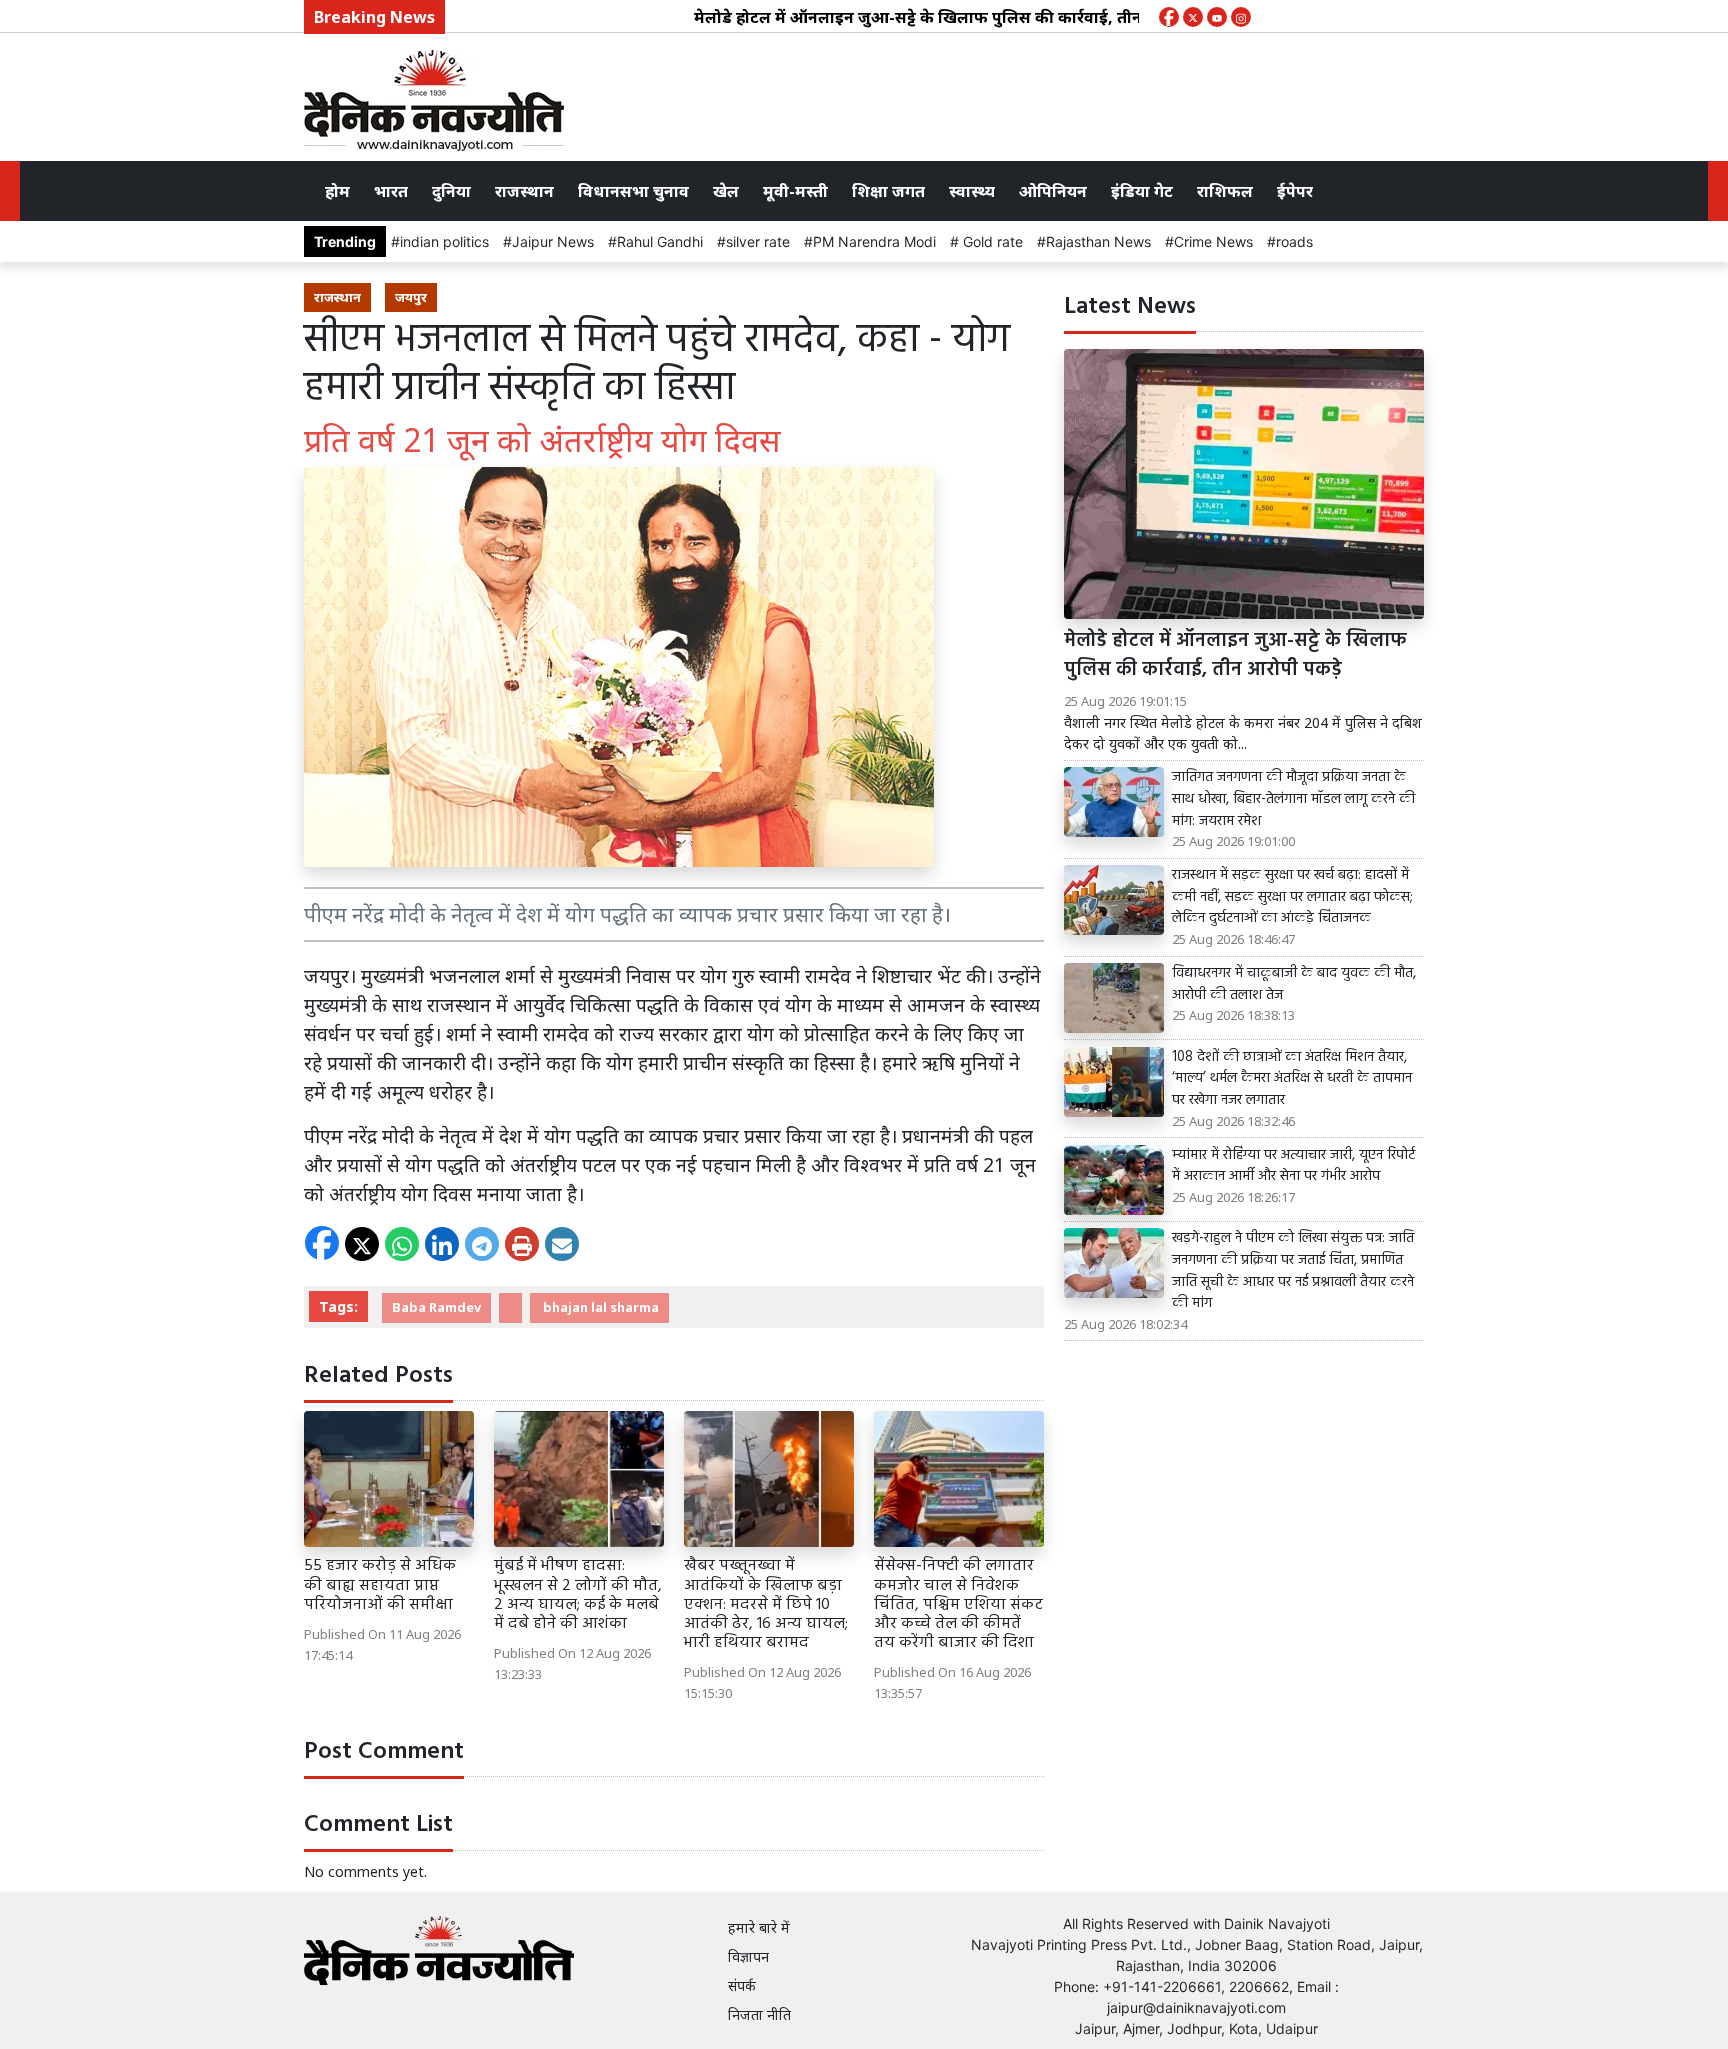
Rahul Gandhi (660, 241)
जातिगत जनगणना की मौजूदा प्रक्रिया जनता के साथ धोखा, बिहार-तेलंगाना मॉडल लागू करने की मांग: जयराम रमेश (1293, 799)
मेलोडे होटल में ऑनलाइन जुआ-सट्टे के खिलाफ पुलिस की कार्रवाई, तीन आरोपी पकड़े (909, 17)
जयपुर (411, 297)
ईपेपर (1295, 191)
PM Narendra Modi (874, 241)
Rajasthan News (1098, 241)
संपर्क (742, 1985)
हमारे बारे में (759, 1927)
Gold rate (991, 241)
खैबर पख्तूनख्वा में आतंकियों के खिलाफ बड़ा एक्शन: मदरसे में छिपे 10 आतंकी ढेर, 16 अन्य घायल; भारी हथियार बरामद (766, 1604)
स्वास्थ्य (972, 191)
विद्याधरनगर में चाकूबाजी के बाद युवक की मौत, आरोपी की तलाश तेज (1294, 984)
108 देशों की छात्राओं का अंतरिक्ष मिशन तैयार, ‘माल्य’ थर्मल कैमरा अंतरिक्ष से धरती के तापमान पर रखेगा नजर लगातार (1292, 1079)
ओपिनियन (1053, 191)
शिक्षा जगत (888, 191)
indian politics (444, 241)
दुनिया (451, 191)
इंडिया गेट (1142, 191)
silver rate (758, 241)
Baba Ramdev (436, 1307)
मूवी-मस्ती (795, 191)
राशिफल (1225, 191)
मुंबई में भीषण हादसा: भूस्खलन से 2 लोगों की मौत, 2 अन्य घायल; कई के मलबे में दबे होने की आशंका (578, 1595)
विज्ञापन (748, 1956)
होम (337, 191)
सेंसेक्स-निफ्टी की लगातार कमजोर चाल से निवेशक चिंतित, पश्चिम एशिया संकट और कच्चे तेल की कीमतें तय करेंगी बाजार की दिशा (958, 1604)
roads (1294, 241)
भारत (391, 191)
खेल (726, 191)
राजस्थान (524, 191)
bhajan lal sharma (599, 1307)
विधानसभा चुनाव (633, 191)
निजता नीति (759, 2014)
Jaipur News (553, 241)
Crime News (1213, 241)
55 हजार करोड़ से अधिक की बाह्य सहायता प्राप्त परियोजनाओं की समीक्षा (380, 1585)
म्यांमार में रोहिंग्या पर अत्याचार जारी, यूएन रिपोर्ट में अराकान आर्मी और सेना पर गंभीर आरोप (1293, 1166)
